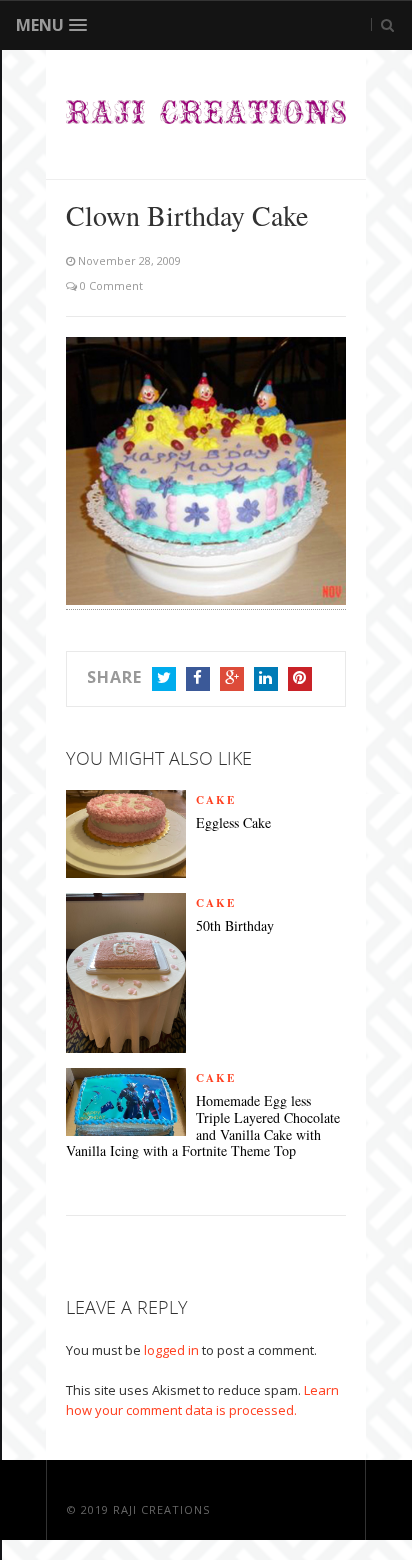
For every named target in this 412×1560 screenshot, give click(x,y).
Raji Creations (161, 1509)
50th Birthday (235, 926)
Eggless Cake (233, 823)
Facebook (198, 679)
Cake (216, 800)
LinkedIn (266, 679)
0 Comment (110, 285)
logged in (171, 1350)
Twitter (164, 679)
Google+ (232, 679)
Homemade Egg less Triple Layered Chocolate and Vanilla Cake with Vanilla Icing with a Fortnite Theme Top (203, 1126)
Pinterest (300, 679)
